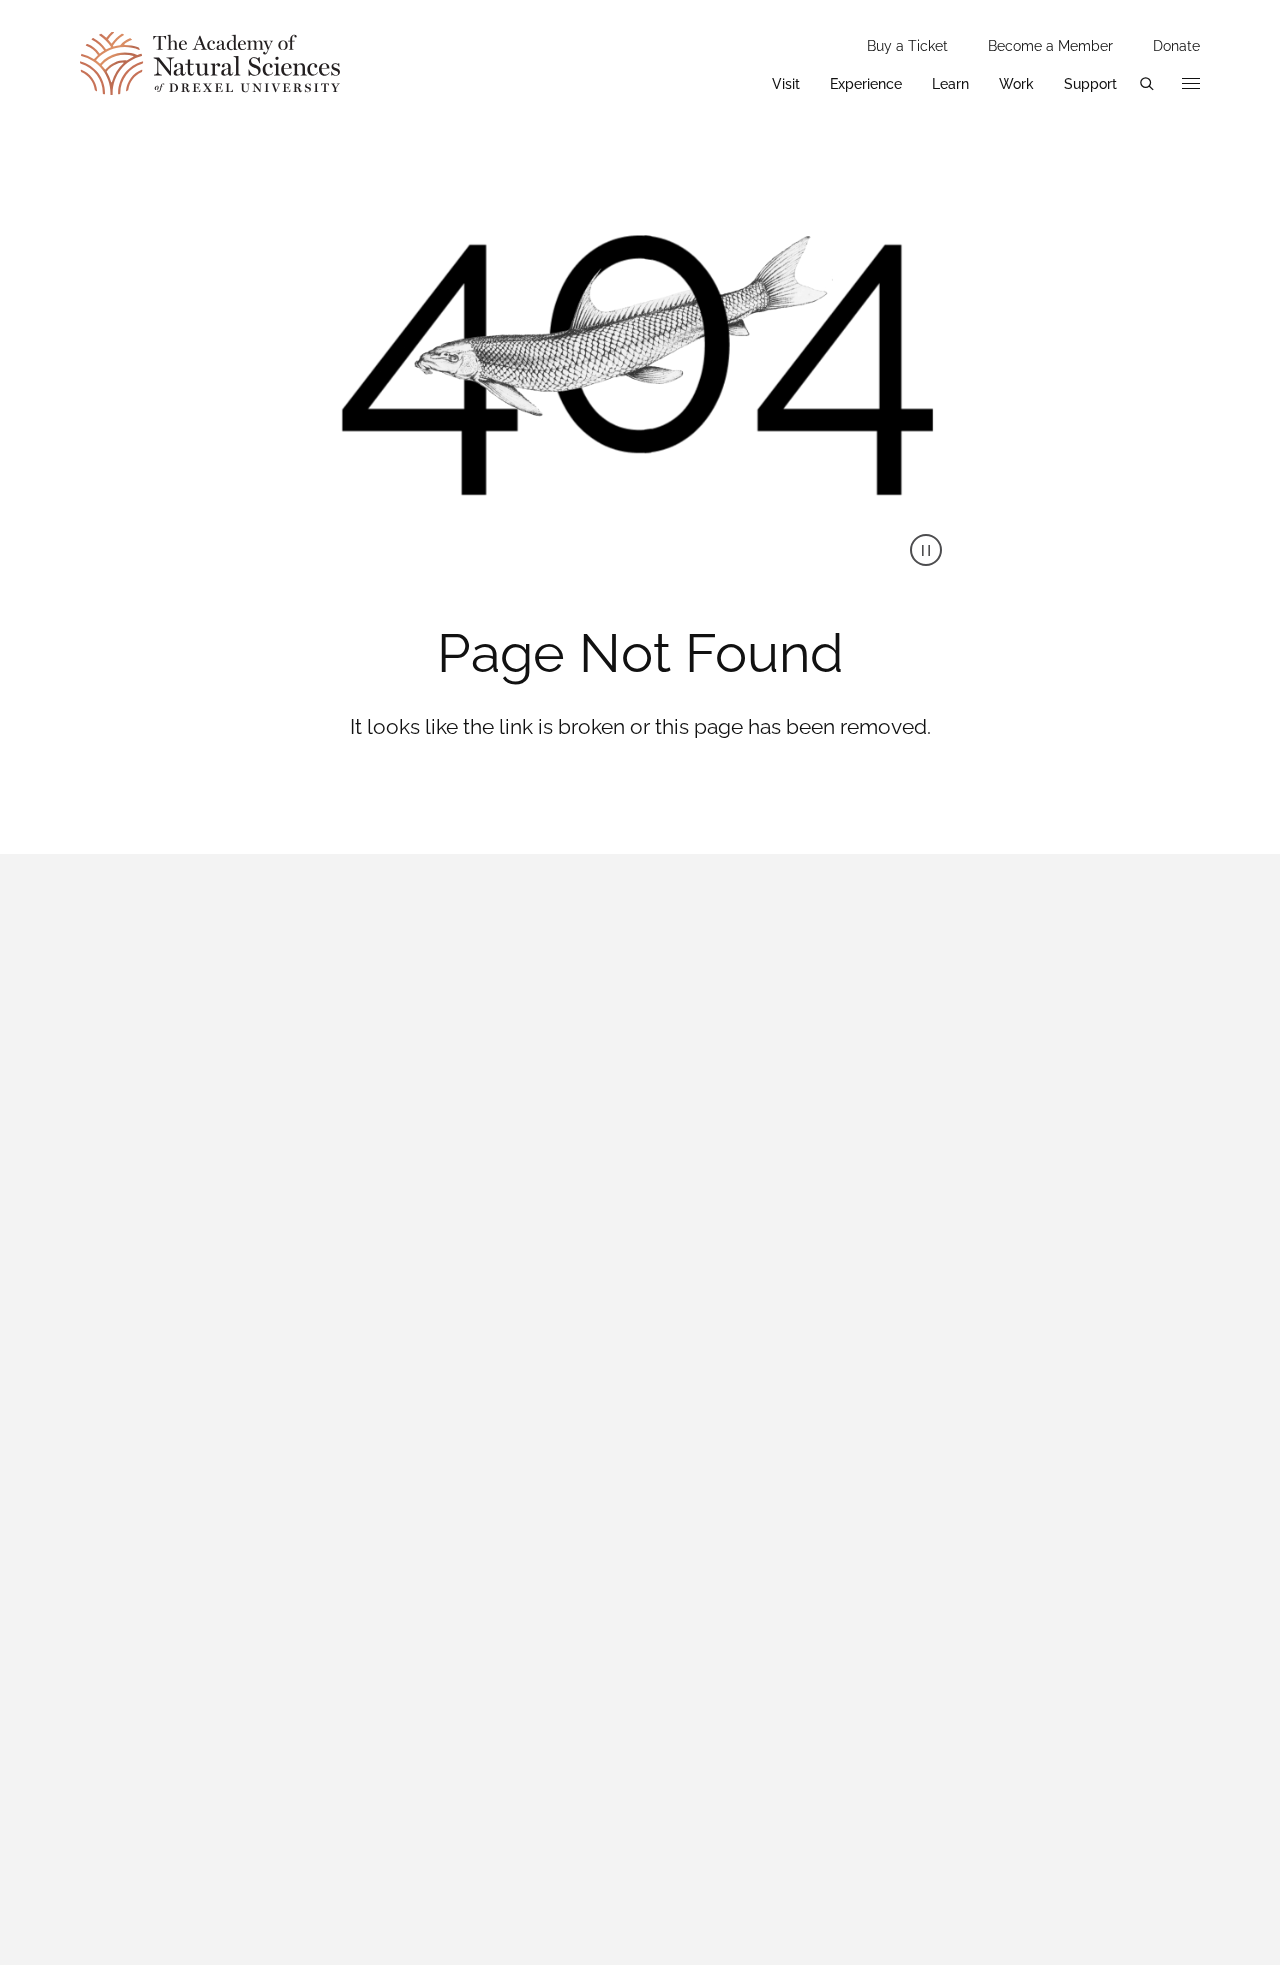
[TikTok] (1075, 1251)
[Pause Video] (926, 550)
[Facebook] (871, 1251)
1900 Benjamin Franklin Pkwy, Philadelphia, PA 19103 (268, 1063)
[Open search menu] (1147, 84)
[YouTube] (1177, 1251)
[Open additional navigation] (1191, 84)
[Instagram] (973, 1251)
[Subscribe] (1175, 1490)
